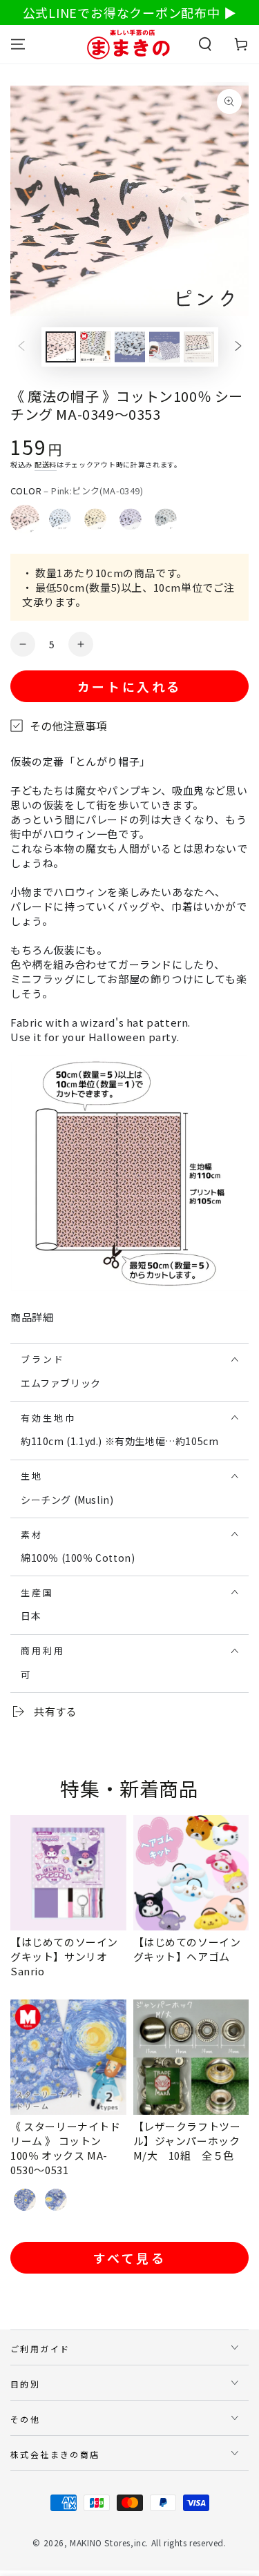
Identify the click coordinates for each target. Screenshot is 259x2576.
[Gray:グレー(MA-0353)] (166, 519)
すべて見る (130, 2258)
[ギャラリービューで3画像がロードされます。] (130, 347)
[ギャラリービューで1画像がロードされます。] (61, 347)
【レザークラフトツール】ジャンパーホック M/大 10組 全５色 (192, 2141)
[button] (205, 44)
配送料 (46, 464)
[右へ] (238, 347)
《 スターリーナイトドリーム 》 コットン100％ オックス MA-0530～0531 (66, 2148)
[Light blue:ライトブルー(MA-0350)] (60, 519)
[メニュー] (18, 44)
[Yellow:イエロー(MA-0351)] (95, 519)
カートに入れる (129, 686)
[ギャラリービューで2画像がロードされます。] (95, 347)
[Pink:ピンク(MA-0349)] (25, 519)
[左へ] (21, 347)
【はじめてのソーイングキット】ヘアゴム (187, 1949)
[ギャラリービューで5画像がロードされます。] (199, 347)
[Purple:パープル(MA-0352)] (131, 519)
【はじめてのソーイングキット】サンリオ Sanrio (64, 1956)
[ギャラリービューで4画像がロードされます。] (164, 347)
